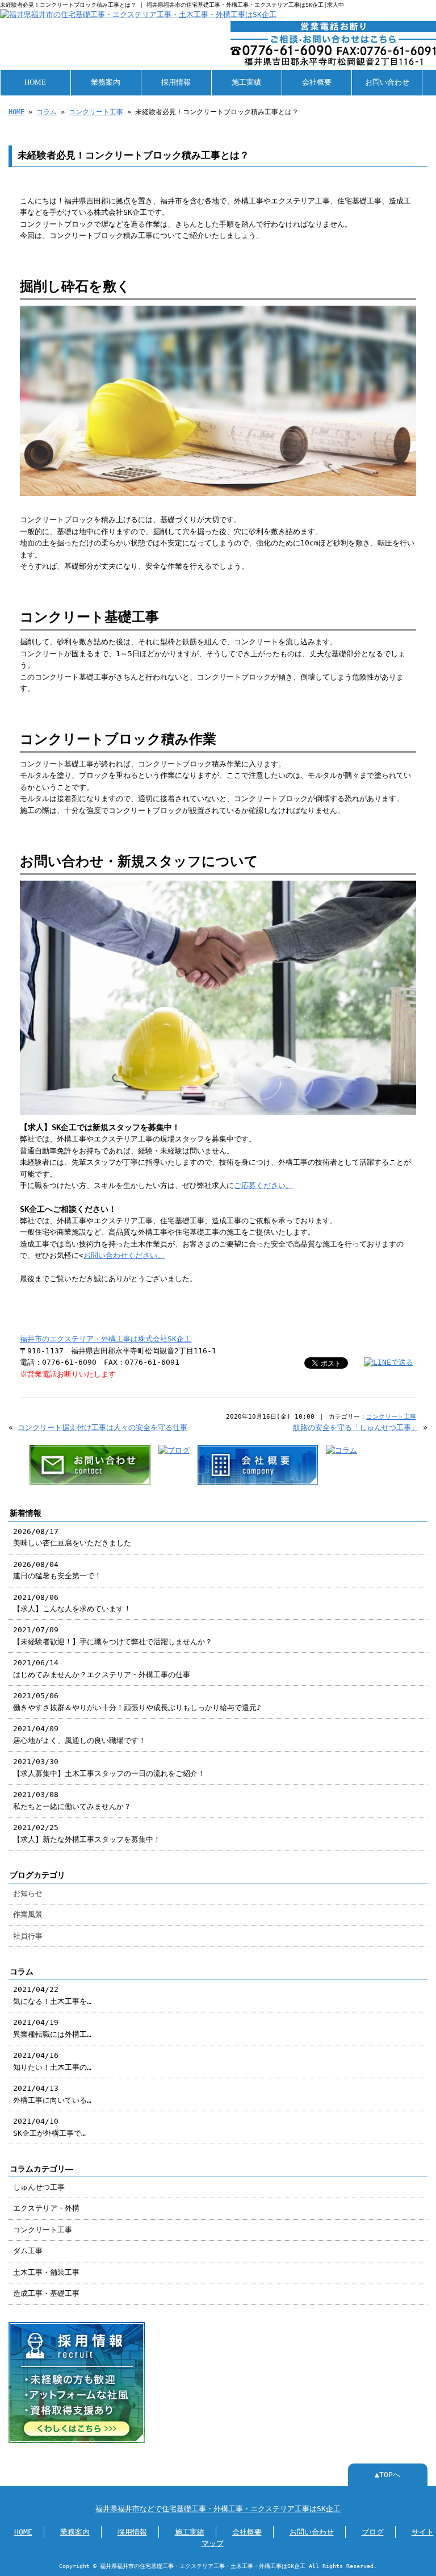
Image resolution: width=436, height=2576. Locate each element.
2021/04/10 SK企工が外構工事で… (49, 2127)
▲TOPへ (387, 2475)
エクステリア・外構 (46, 2208)
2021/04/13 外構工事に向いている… (52, 2094)
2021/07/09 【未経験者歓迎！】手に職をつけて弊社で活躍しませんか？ (113, 1635)
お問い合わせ (387, 82)
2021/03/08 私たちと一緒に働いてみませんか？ (72, 1800)
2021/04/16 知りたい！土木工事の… (52, 2061)
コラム (47, 112)
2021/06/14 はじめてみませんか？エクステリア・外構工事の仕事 (102, 1668)
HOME (35, 82)
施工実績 (246, 82)
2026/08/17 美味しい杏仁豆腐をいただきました (72, 1537)
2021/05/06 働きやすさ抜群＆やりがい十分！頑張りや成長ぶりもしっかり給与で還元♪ (137, 1701)
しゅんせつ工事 (39, 2187)
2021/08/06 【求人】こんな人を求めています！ (72, 1603)
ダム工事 (28, 2251)
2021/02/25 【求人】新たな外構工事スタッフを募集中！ (87, 1833)
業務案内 (106, 82)
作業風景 (28, 1914)
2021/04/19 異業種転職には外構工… (52, 2028)
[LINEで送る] (389, 1362)
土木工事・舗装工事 (46, 2272)
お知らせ (28, 1893)
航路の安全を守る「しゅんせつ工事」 (356, 1427)
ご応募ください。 (263, 1185)
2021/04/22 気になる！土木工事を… (52, 1995)
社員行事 (28, 1936)
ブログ (373, 2532)
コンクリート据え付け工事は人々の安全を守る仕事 (102, 1427)
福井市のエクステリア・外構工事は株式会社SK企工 (106, 1339)
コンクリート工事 (96, 112)
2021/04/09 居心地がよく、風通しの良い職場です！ (79, 1734)
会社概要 (317, 82)
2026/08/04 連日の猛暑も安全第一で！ (57, 1570)
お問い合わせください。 (124, 1255)
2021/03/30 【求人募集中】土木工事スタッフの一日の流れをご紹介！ (109, 1767)
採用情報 (176, 82)
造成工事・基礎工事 (46, 2293)
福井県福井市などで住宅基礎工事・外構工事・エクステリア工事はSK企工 (218, 2509)
